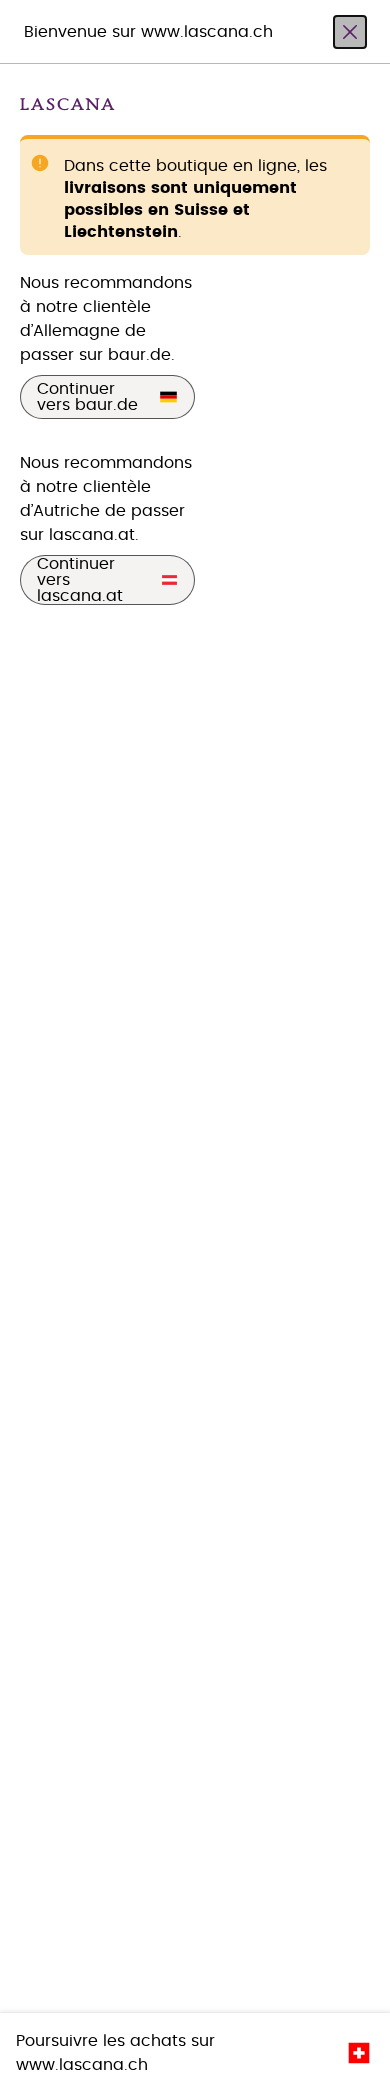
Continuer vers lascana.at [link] (80, 580)
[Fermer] (350, 32)
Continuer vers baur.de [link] (87, 397)
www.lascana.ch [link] (82, 2065)
